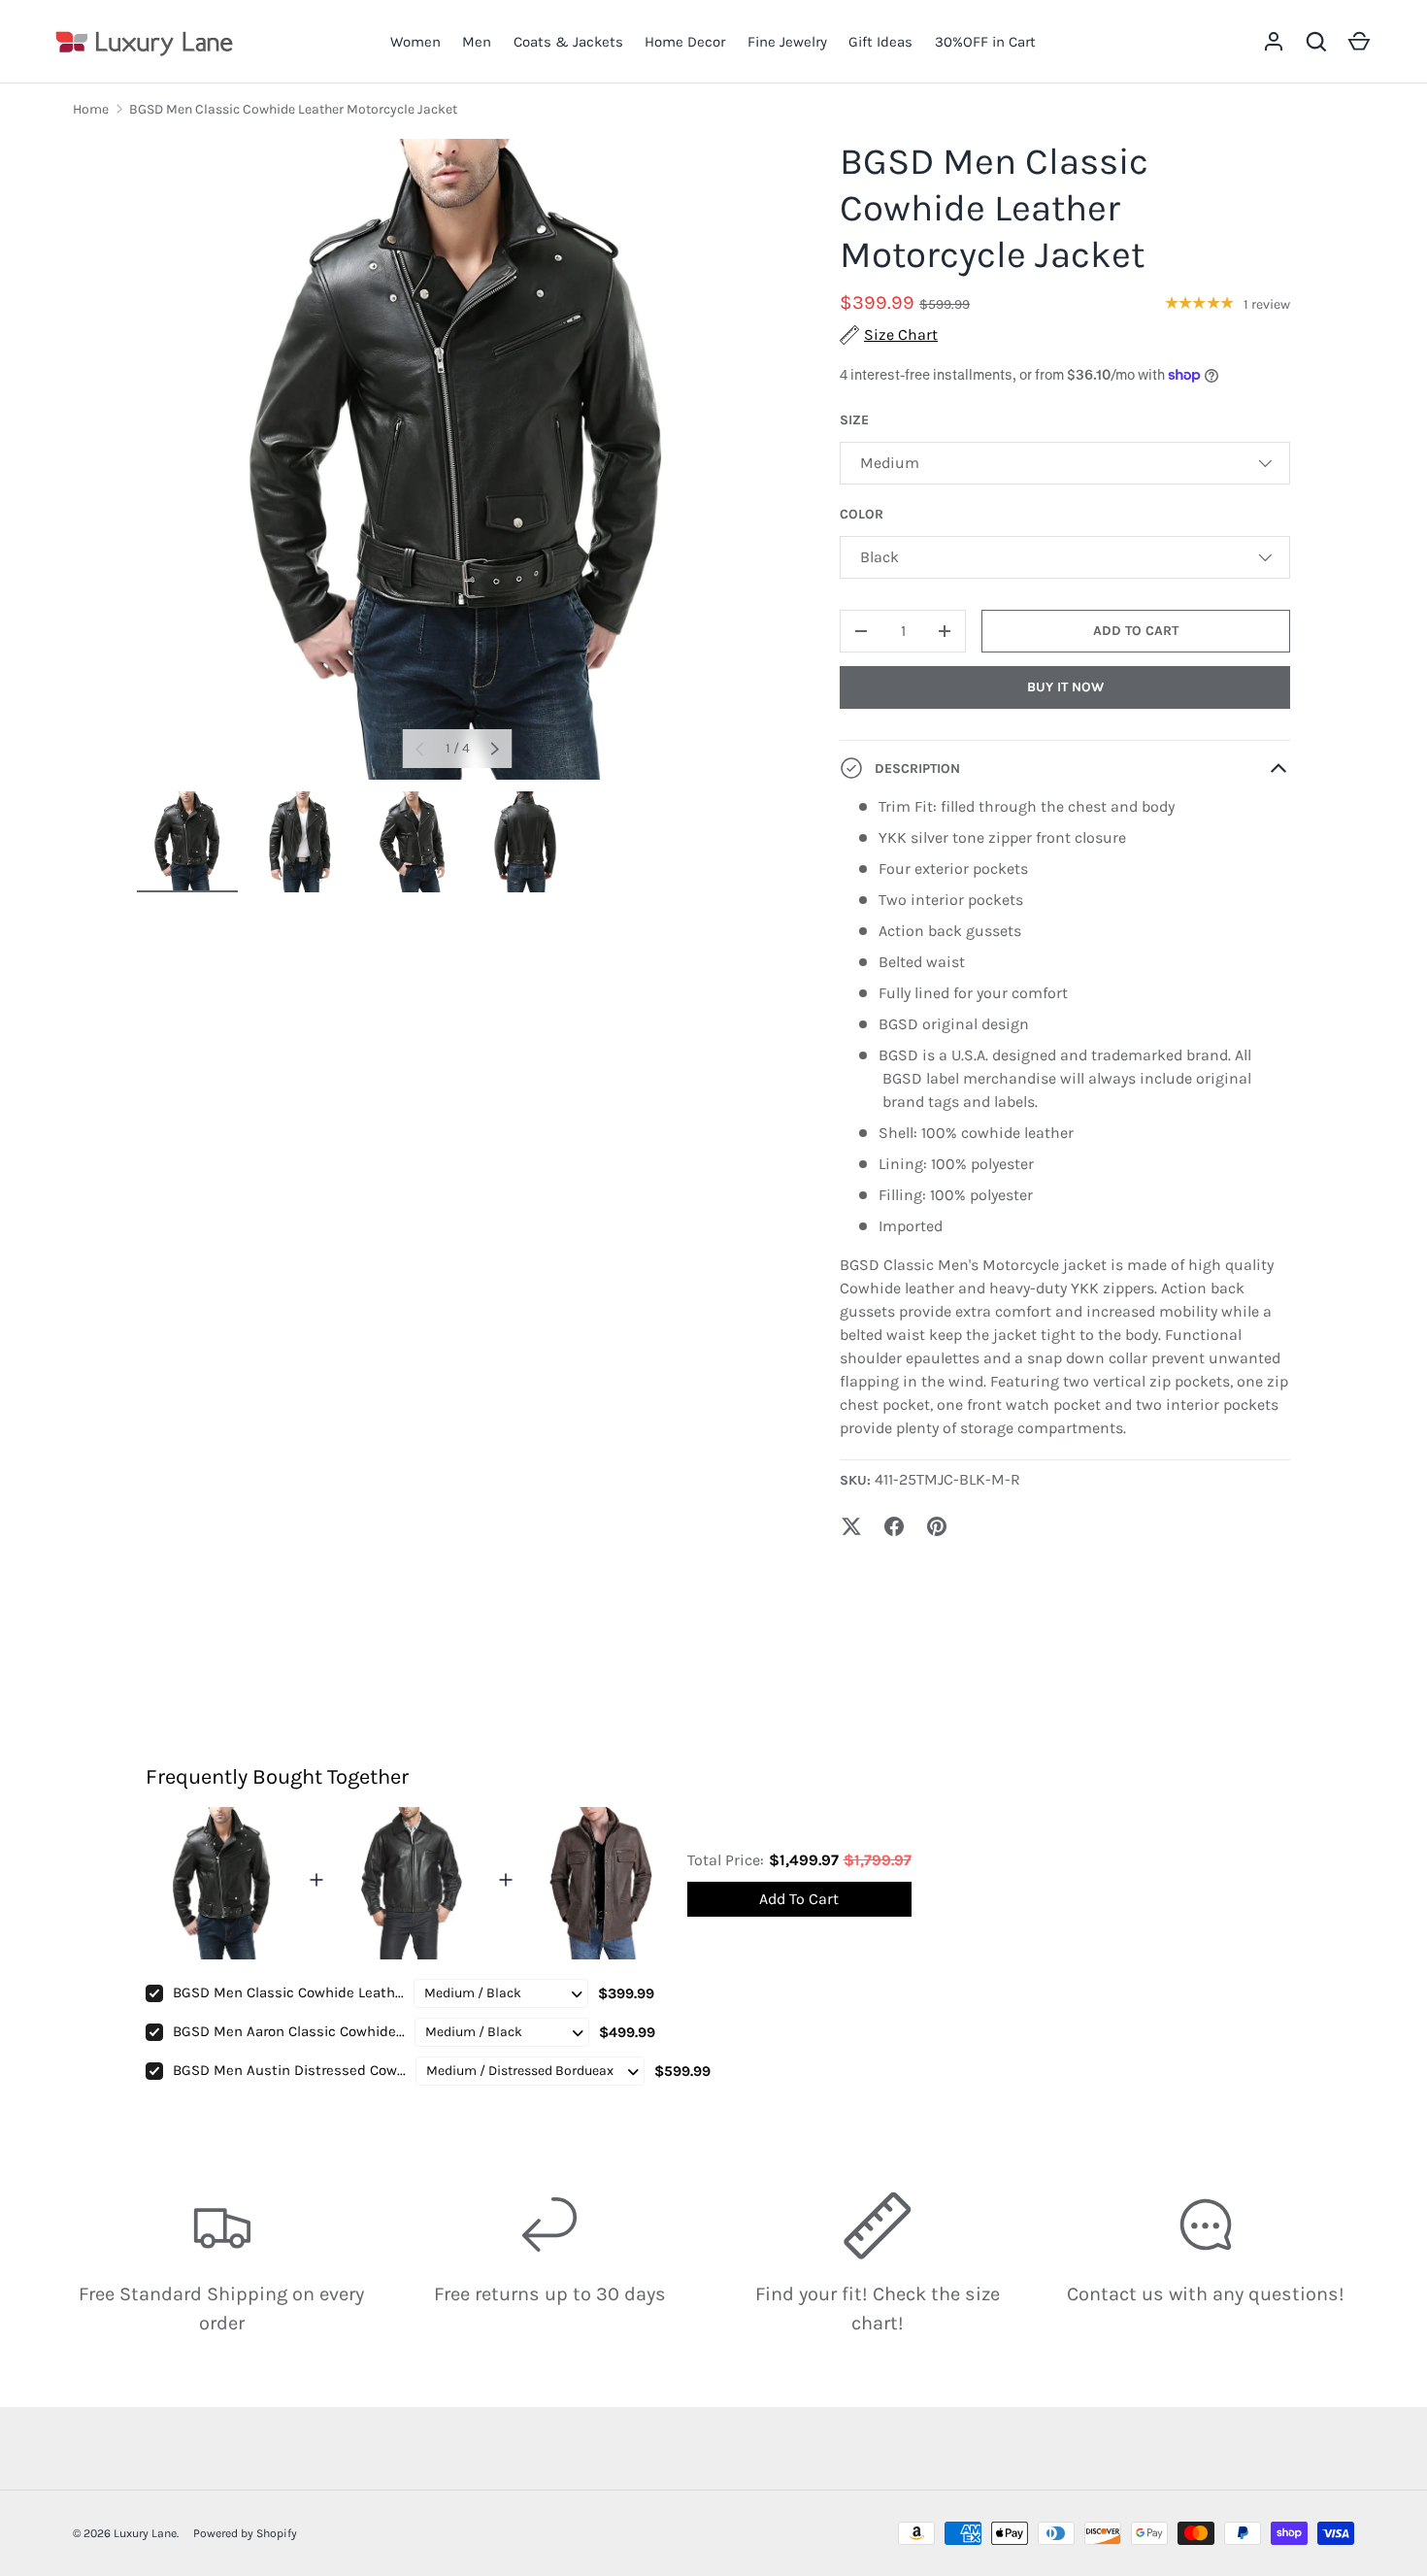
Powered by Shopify (245, 2533)
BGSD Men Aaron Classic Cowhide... (289, 2031)
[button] (1316, 42)
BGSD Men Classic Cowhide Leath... (288, 1992)
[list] (457, 459)
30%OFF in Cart (985, 42)
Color (862, 514)
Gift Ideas (880, 42)
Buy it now (1065, 687)
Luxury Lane (145, 2533)
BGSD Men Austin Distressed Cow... (289, 2070)
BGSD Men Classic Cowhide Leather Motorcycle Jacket (293, 109)
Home (91, 109)
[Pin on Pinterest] (937, 1526)
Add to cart (1136, 631)
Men (477, 42)
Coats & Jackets (568, 42)
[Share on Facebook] (894, 1526)
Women (415, 42)
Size (854, 420)
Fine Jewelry (787, 42)
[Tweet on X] (851, 1526)
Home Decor (685, 42)
